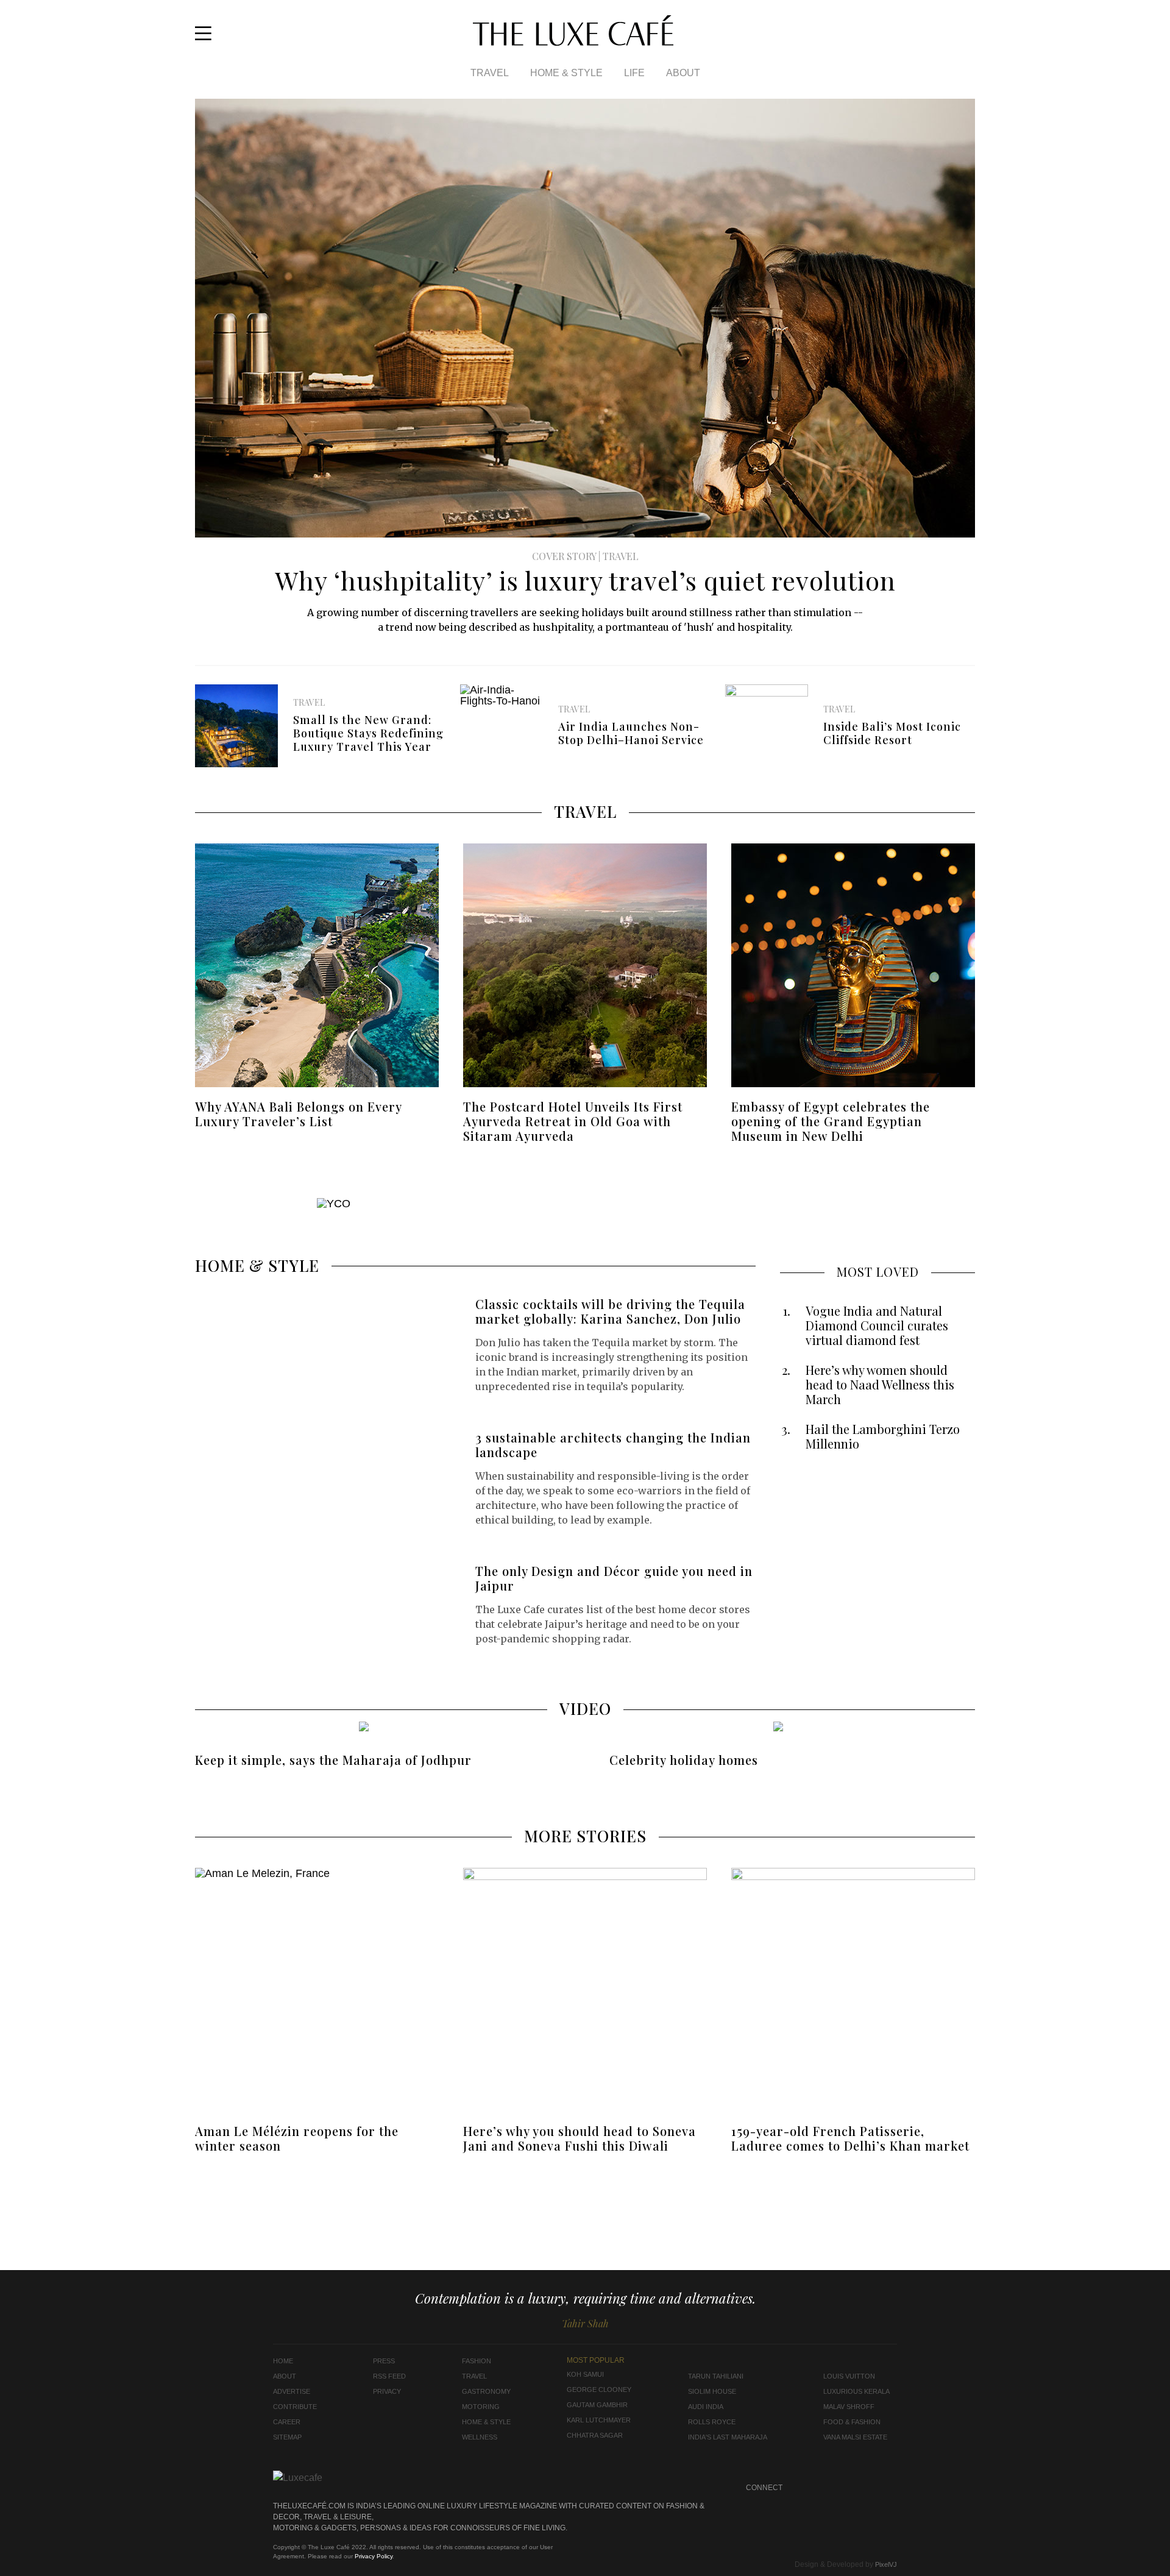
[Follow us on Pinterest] (865, 2488)
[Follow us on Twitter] (966, 38)
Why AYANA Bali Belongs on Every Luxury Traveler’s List (298, 1114)
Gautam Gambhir (597, 2405)
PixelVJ (886, 2564)
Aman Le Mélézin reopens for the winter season (297, 2138)
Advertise (292, 2391)
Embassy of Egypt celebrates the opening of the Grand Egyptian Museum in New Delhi (831, 1121)
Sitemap (287, 2437)
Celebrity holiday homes (684, 1760)
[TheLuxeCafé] (573, 42)
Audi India (706, 2407)
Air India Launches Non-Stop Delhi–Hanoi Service (631, 733)
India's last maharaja (728, 2437)
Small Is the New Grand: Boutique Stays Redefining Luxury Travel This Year (368, 733)
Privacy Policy (374, 2556)
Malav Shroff (849, 2407)
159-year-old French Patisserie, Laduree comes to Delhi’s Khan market (850, 2138)
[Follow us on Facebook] (935, 38)
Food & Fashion (852, 2422)
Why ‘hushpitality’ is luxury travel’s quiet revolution (585, 580)
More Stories (585, 1836)
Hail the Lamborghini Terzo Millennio (883, 1436)
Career (287, 2422)
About (683, 73)
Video (585, 1708)
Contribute (295, 2407)
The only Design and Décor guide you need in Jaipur (614, 1578)
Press (384, 2361)
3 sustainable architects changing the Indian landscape (613, 1445)
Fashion (477, 2361)
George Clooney (599, 2390)
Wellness (480, 2437)
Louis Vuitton (849, 2376)
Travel (490, 73)
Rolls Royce (712, 2422)
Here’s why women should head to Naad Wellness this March (880, 1385)
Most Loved (878, 1272)
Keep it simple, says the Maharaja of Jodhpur (333, 1760)
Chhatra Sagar (595, 2435)
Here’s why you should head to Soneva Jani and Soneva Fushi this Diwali (580, 2138)
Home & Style (566, 73)
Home (283, 2361)
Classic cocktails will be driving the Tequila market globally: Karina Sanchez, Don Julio (610, 1311)
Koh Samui (585, 2374)
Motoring (481, 2407)
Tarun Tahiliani (716, 2376)
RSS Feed (389, 2376)
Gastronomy (486, 2391)
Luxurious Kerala (856, 2391)
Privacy (387, 2391)
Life (634, 73)
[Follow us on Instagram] (951, 38)
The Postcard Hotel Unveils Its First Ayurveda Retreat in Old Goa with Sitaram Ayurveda (573, 1121)
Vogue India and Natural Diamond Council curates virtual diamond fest (877, 1325)
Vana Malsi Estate (855, 2437)
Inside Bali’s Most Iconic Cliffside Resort (892, 733)
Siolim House (712, 2391)
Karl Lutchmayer (599, 2420)
